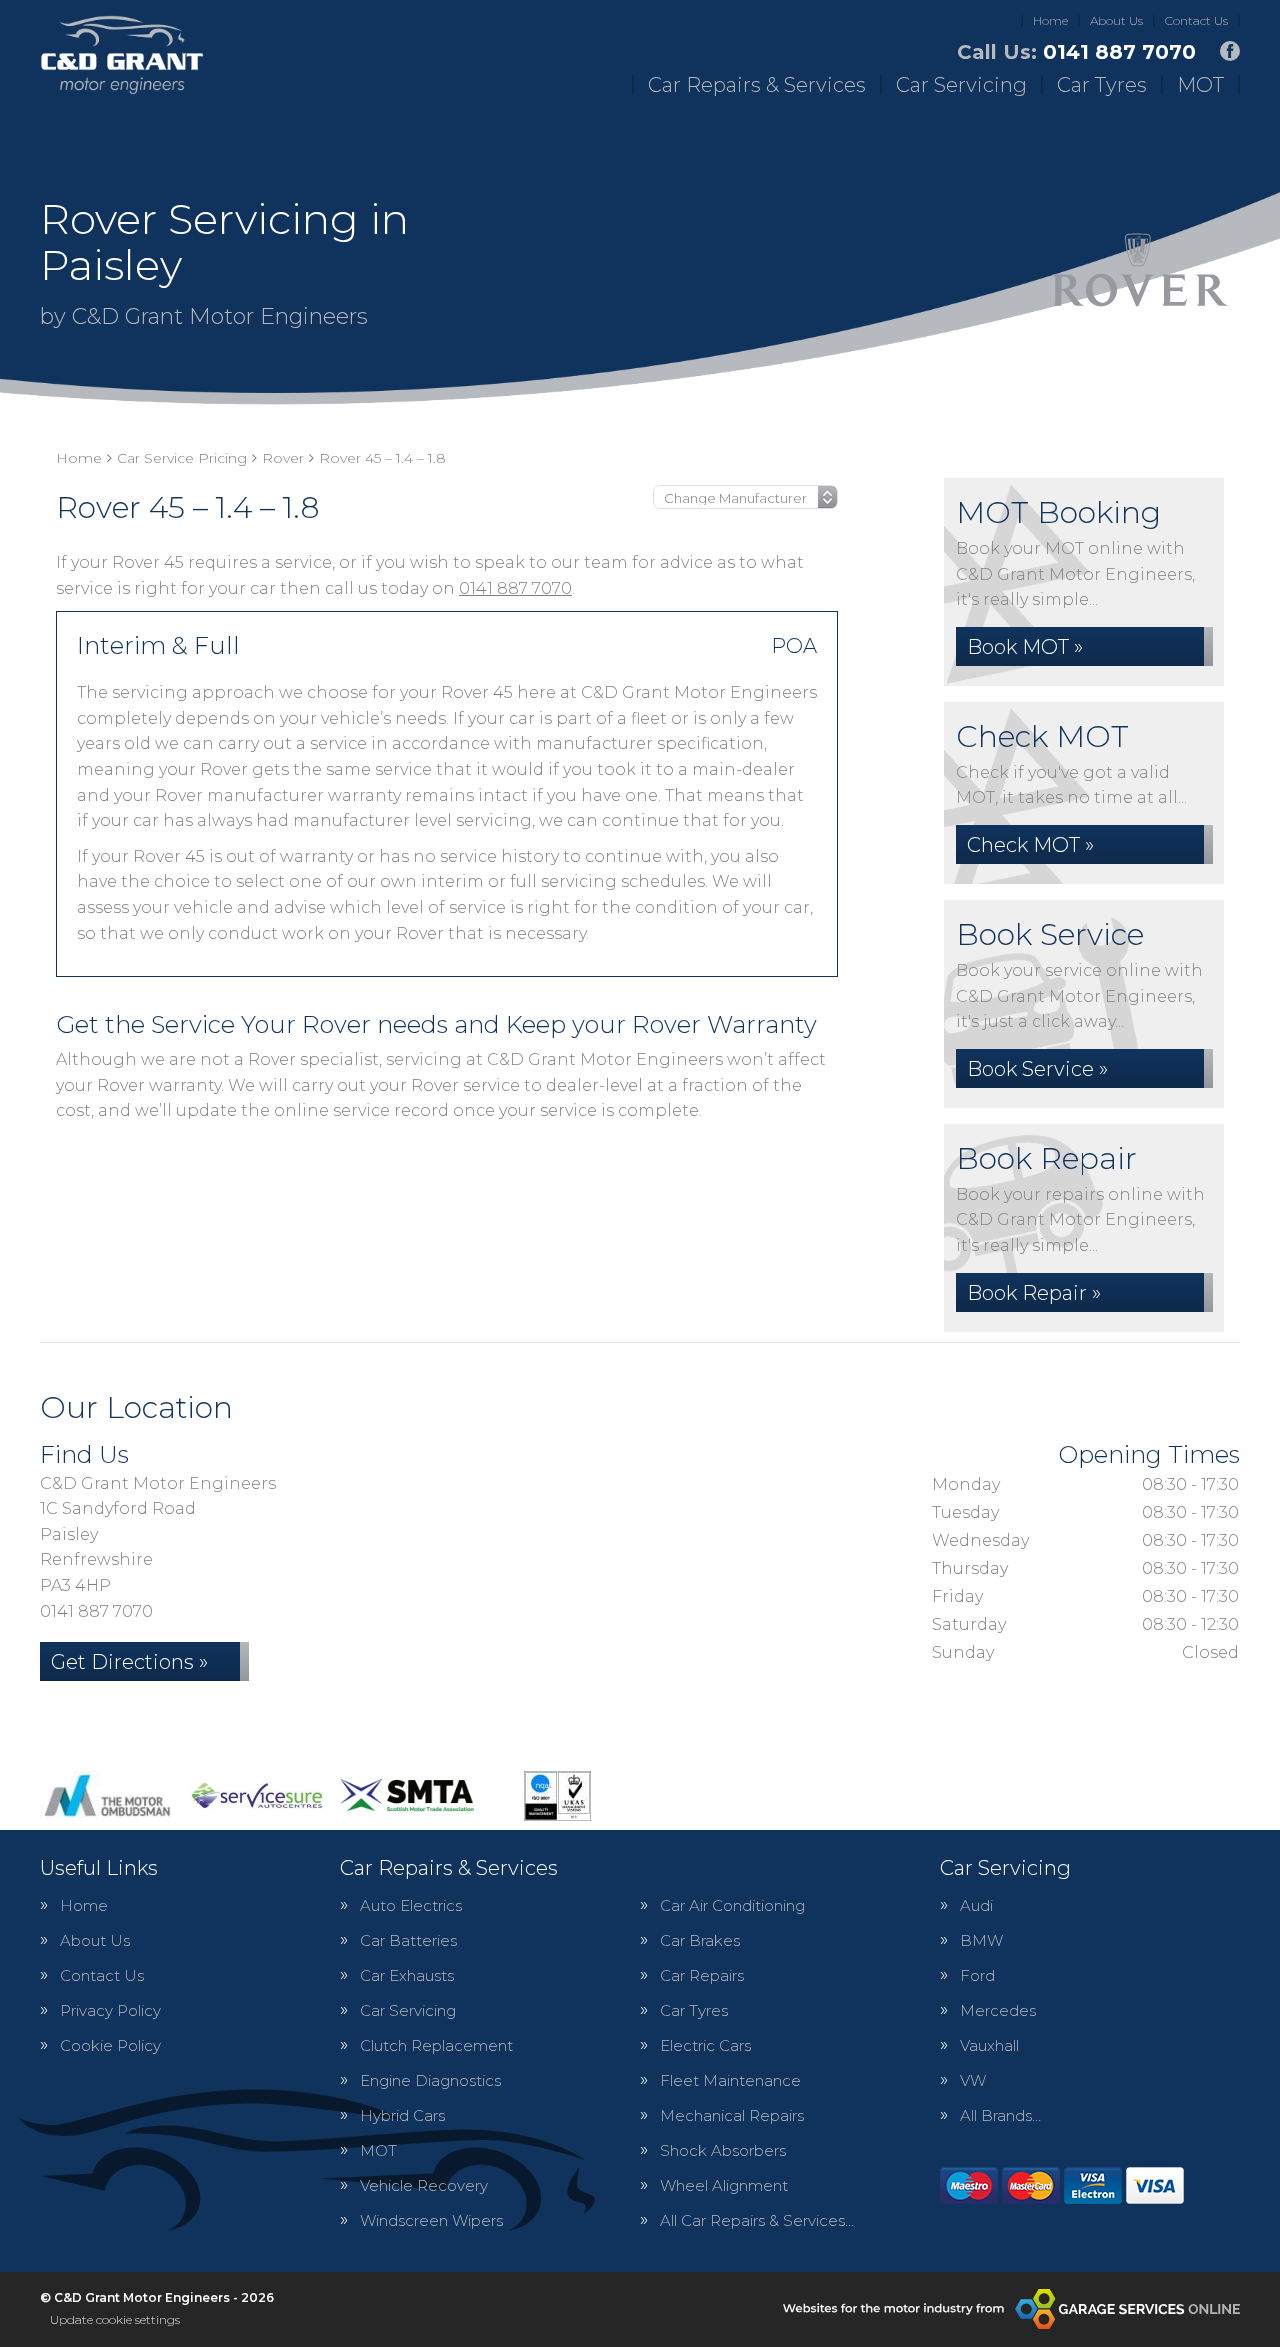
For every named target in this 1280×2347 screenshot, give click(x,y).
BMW (981, 1940)
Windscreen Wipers (431, 2220)
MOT (1200, 85)
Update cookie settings (115, 2319)
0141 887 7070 (1076, 52)
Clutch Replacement (436, 2045)
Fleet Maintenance (730, 2080)
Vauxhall (989, 2045)
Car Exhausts (407, 1975)
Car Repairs (702, 1975)
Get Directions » (129, 1662)
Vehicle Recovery (424, 2185)
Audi (976, 1905)
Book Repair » (1034, 1293)
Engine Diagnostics (430, 2080)
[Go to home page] (122, 55)
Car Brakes (700, 1940)
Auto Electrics (411, 1905)
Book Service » (1037, 1069)
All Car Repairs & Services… (757, 2220)
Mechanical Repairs (732, 2115)
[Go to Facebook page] (1230, 51)
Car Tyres (1102, 85)
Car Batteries (408, 1940)
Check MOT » (1030, 845)
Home (1050, 20)
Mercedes (998, 2010)
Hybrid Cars (402, 2115)
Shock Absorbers (723, 2150)
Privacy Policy (110, 2010)
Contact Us (1196, 20)
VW (973, 2080)
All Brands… (1000, 2115)
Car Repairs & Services (757, 85)
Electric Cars (705, 2045)
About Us (1116, 20)
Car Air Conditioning (732, 1905)
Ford (977, 1975)
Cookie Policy (110, 2045)
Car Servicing (961, 85)
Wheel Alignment (724, 2185)
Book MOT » (1025, 647)
